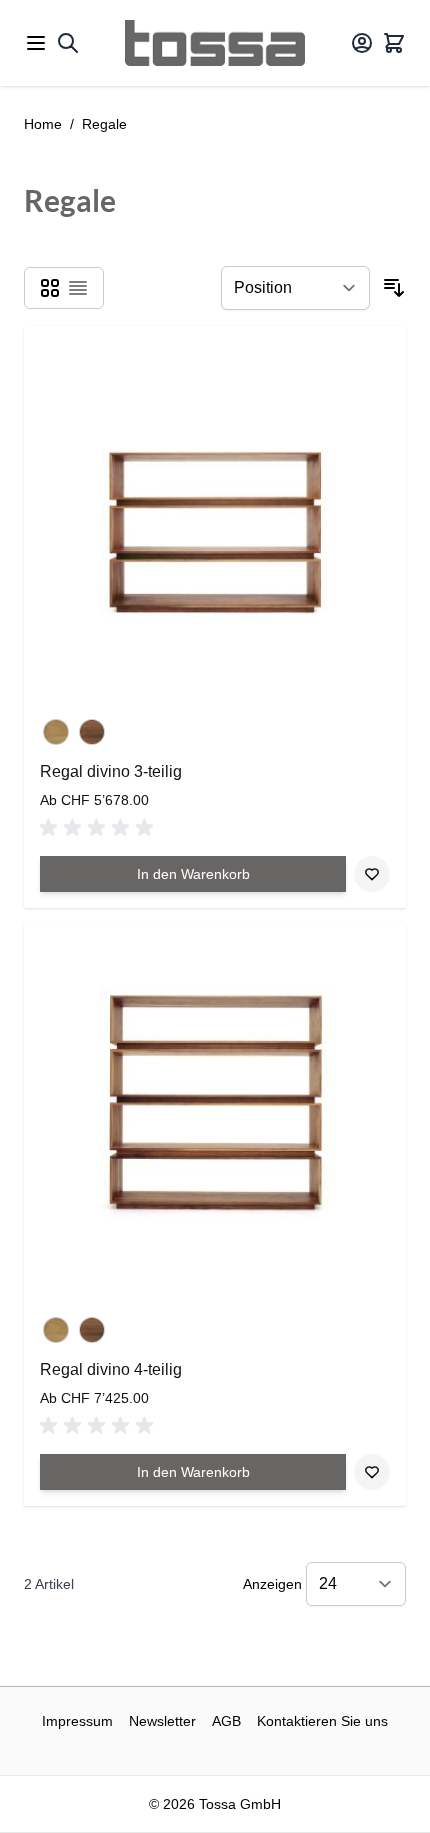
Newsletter (162, 1721)
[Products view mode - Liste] (78, 288)
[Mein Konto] (362, 43)
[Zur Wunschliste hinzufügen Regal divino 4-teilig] (372, 1472)
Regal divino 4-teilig (111, 1369)
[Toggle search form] (68, 43)
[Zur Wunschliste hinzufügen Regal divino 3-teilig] (372, 874)
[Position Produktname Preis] (295, 288)
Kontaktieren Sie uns (322, 1721)
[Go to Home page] (215, 43)
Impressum (77, 1721)
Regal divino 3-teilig (111, 771)
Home (43, 124)
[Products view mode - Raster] (50, 288)
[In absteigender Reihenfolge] (394, 288)
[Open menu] (36, 43)
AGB (226, 1721)
